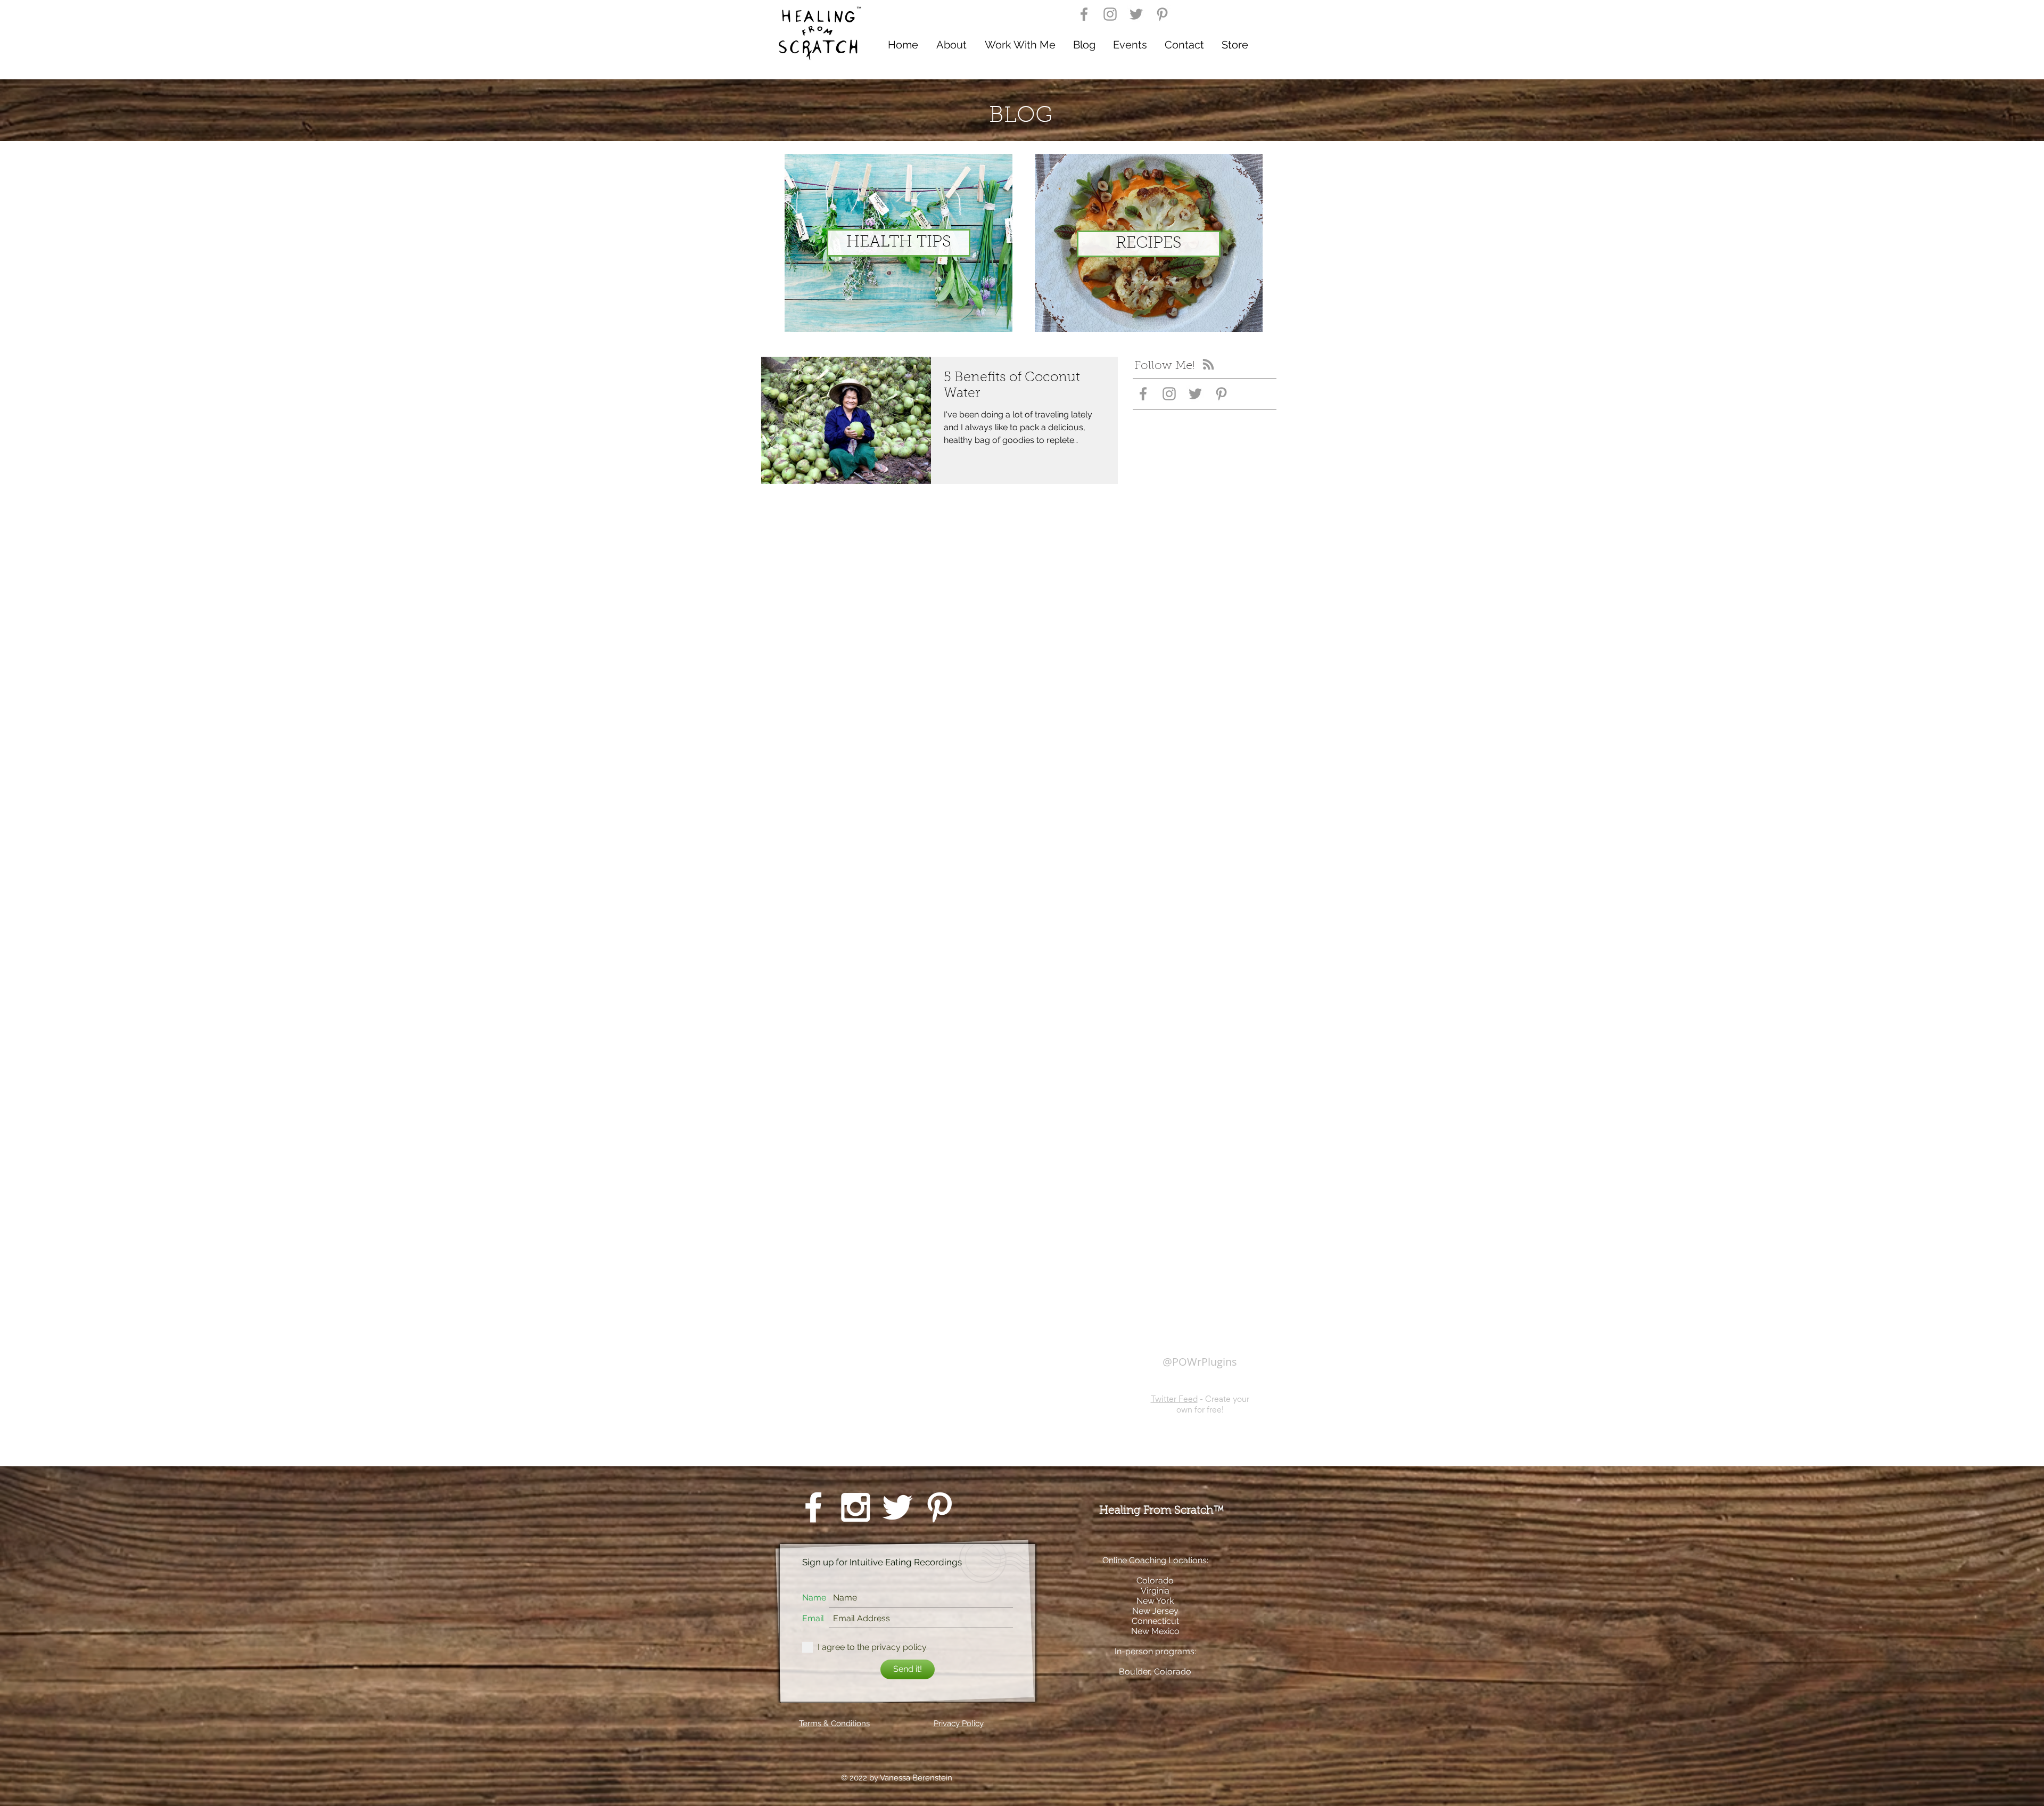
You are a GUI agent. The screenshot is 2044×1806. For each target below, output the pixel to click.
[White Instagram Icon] (855, 1515)
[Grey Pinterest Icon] (1162, 14)
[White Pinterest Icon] (939, 1515)
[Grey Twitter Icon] (1136, 14)
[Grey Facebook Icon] (1084, 14)
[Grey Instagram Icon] (1110, 14)
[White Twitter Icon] (897, 1515)
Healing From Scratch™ (1163, 1519)
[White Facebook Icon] (813, 1515)
